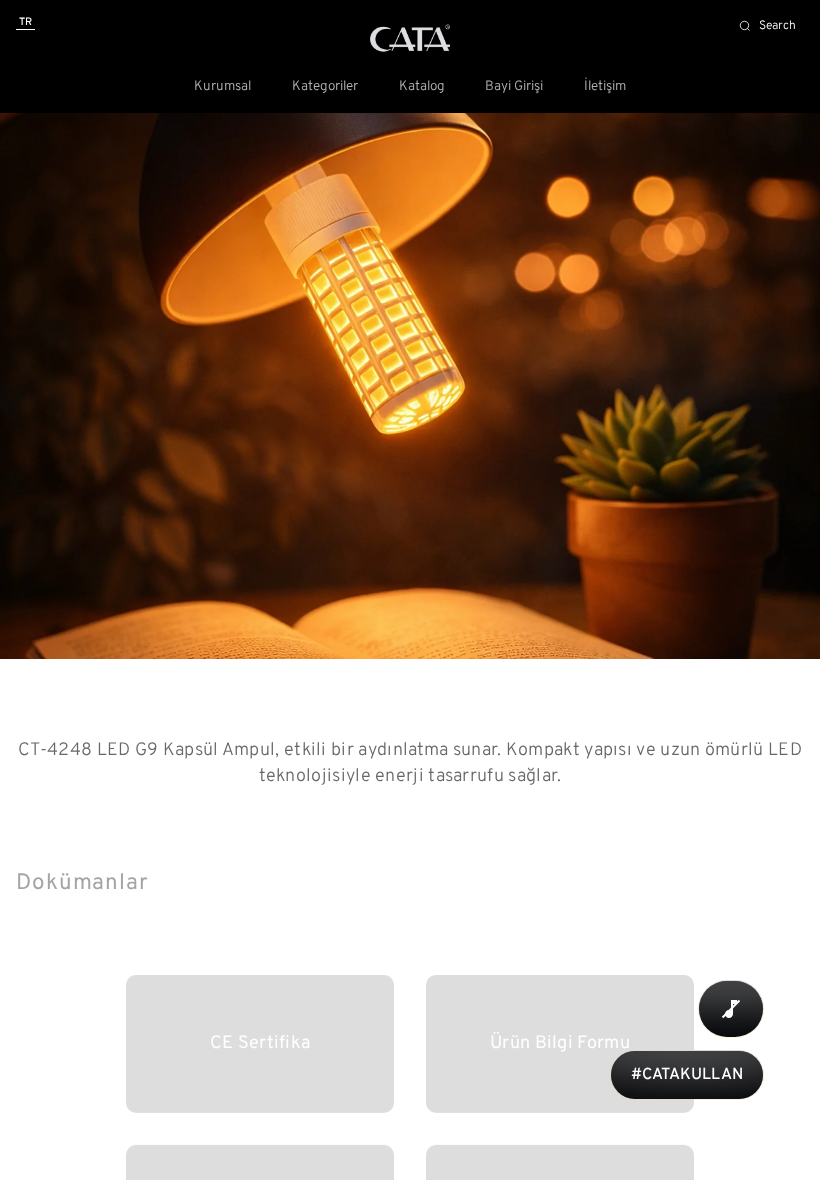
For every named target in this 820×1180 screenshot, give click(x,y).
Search (777, 26)
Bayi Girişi (514, 87)
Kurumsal (222, 87)
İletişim (605, 87)
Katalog (422, 87)
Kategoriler (325, 87)
